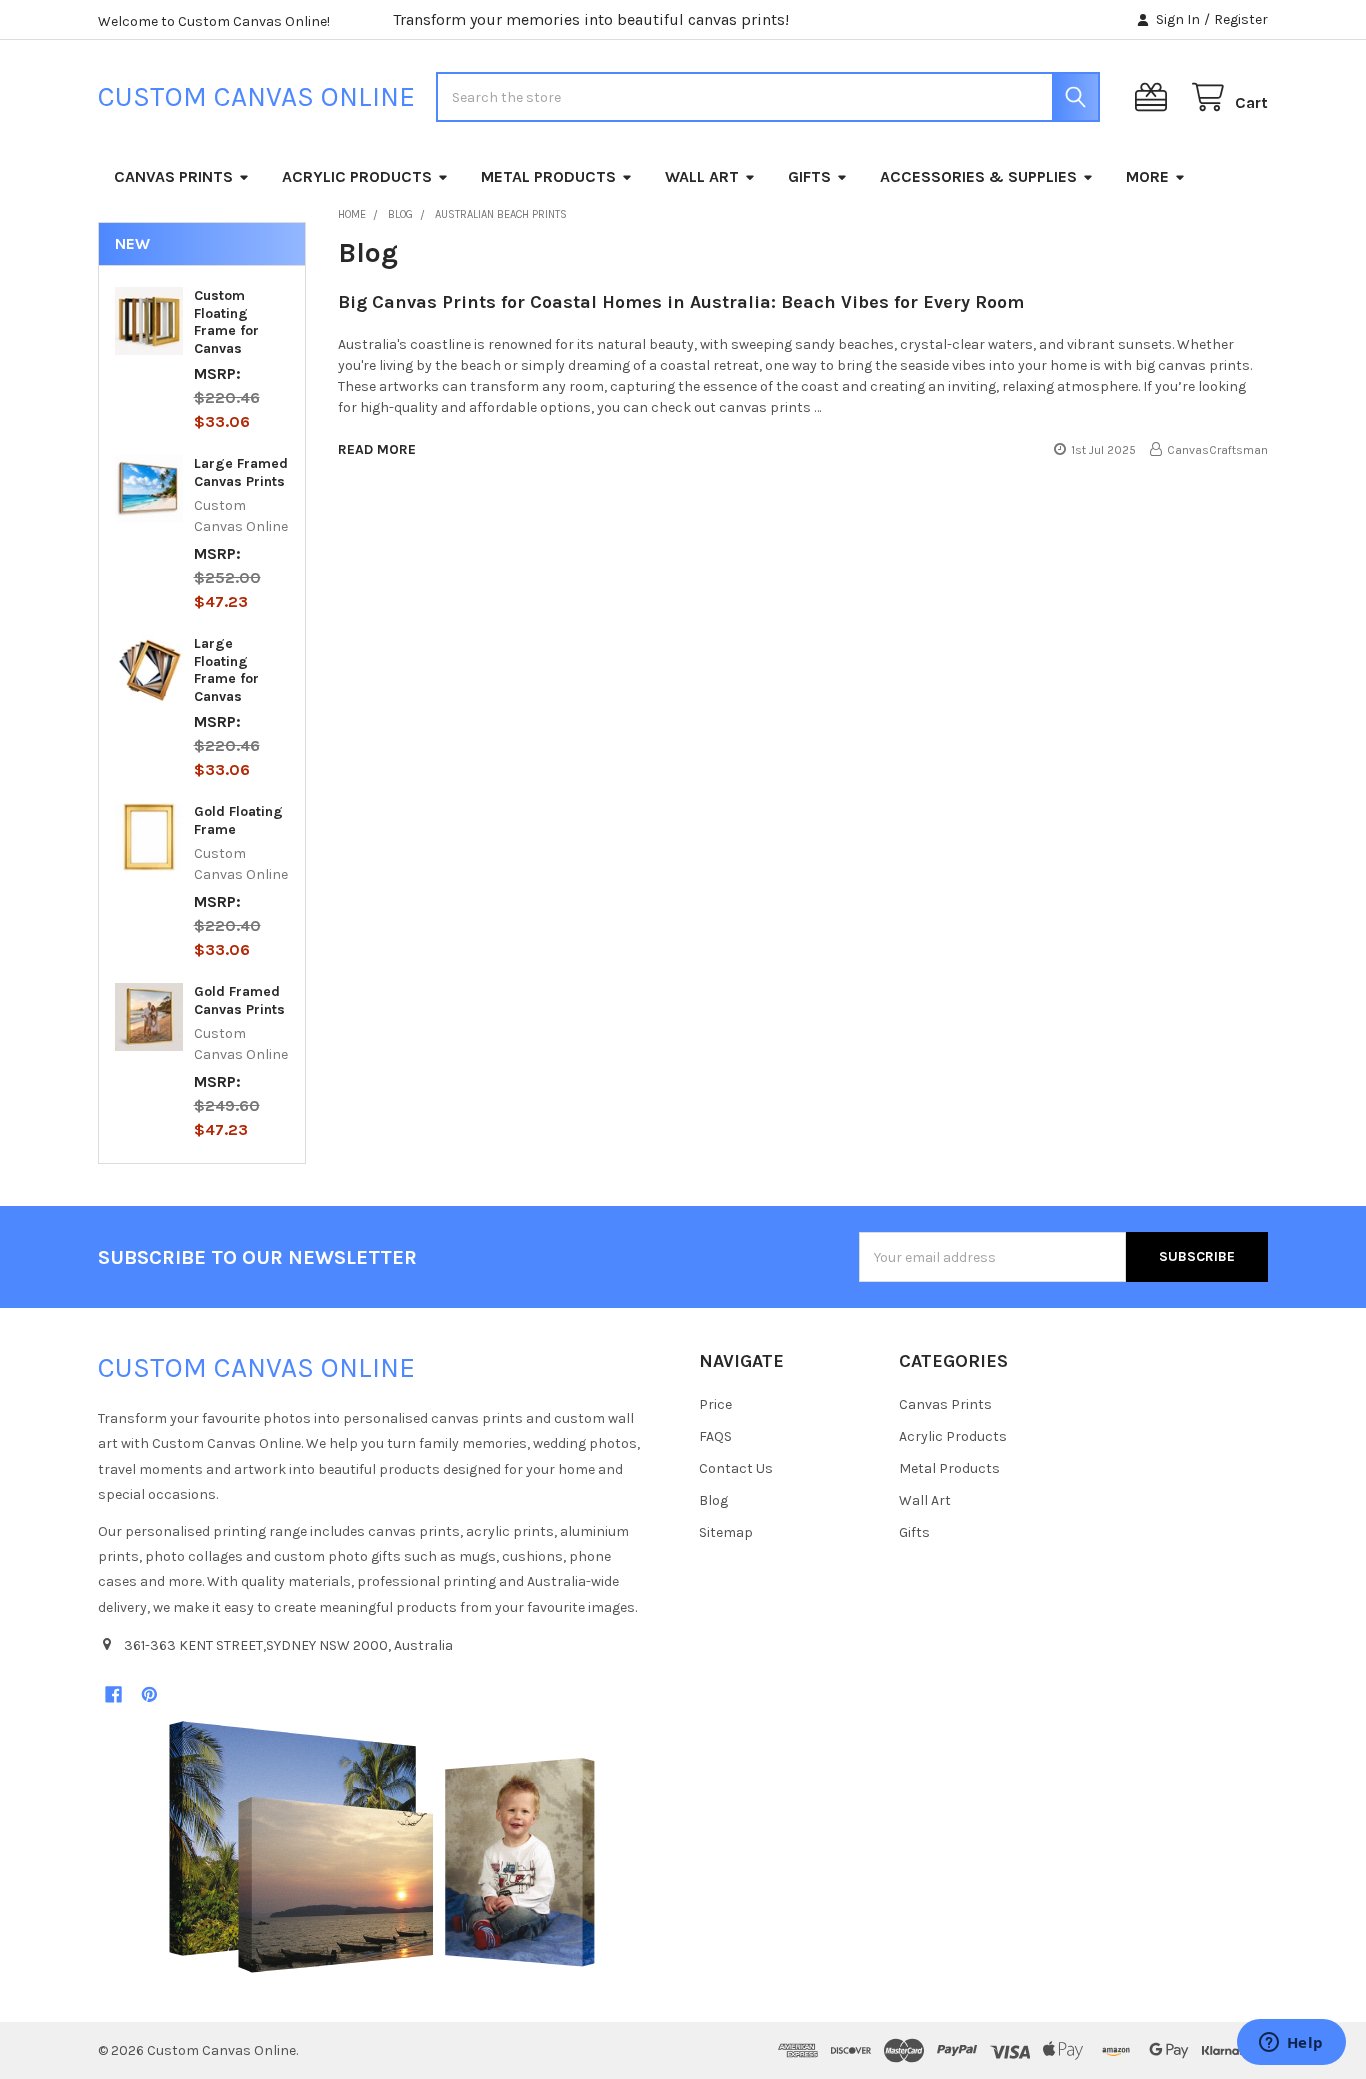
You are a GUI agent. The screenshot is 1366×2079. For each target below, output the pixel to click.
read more (377, 449)
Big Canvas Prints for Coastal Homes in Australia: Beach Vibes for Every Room (681, 302)
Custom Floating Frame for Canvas (226, 322)
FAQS (715, 1436)
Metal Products (548, 176)
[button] (382, 1847)
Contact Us (736, 1468)
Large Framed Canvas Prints (241, 472)
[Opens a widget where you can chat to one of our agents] (1291, 2044)
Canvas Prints (173, 176)
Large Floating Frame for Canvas (226, 670)
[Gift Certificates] (1155, 97)
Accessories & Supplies (978, 176)
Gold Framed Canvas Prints (239, 1000)
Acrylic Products (357, 176)
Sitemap (726, 1532)
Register (1241, 19)
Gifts (809, 176)
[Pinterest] (149, 1694)
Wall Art (702, 176)
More (1147, 176)
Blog (713, 1500)
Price (715, 1404)
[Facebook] (113, 1694)
